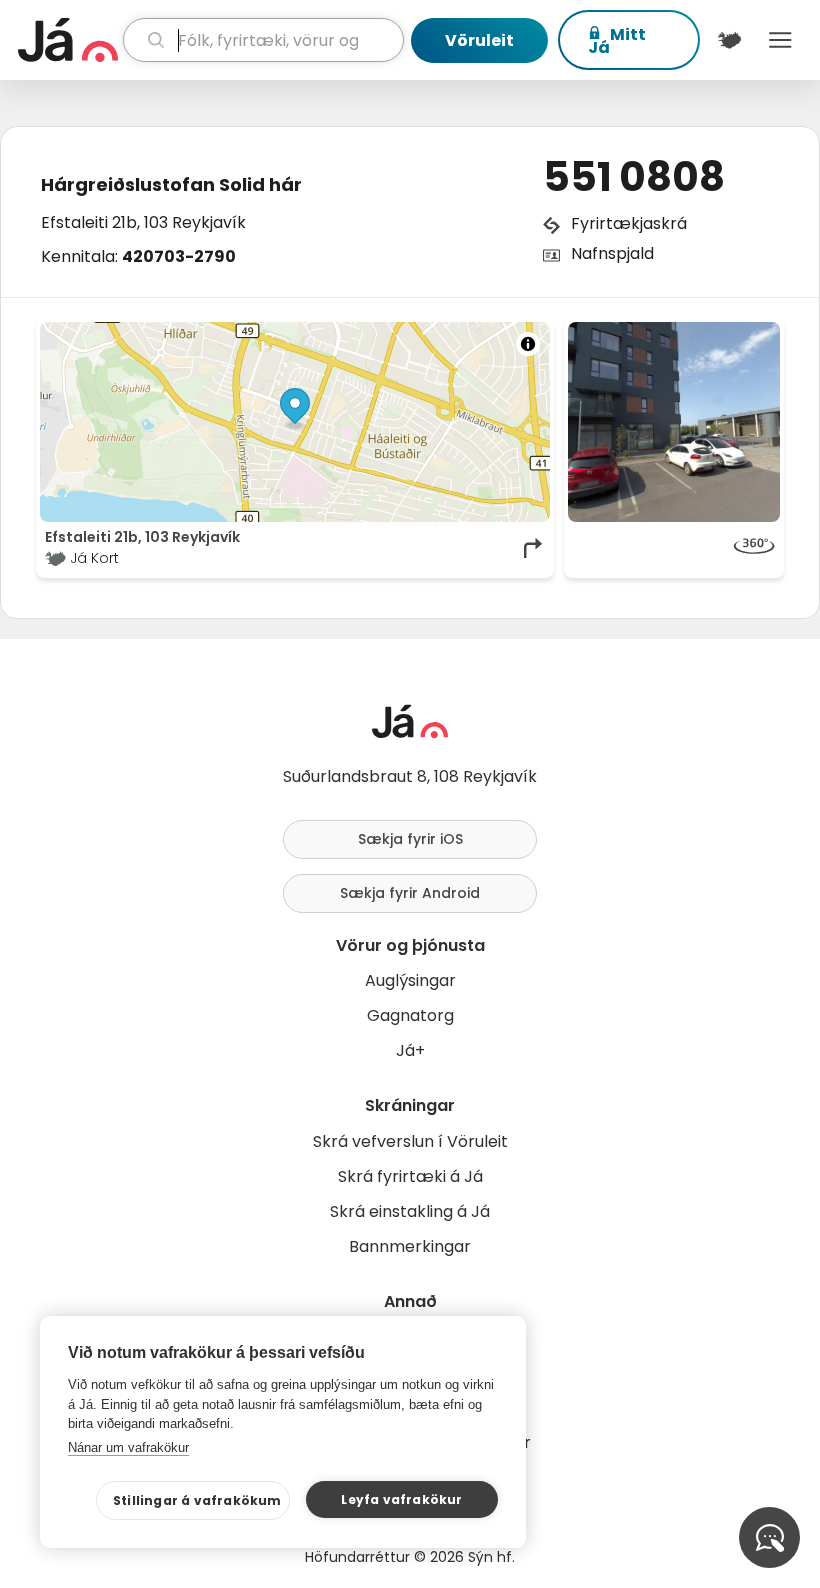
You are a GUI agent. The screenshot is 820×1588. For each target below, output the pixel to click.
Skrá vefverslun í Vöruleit (410, 1141)
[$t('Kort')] (729, 40)
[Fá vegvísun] (534, 548)
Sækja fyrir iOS (410, 839)
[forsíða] (68, 40)
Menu (780, 40)
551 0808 (633, 177)
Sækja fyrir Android (410, 893)
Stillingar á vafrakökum (197, 1500)
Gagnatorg (410, 1015)
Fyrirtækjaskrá (629, 223)
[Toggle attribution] (528, 344)
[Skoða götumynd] (674, 548)
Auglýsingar (410, 980)
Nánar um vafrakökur (128, 1447)
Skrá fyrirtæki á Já (410, 1176)
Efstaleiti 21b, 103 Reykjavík (143, 222)
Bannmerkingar (410, 1246)
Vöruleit (479, 40)
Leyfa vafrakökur (401, 1499)
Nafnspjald (612, 253)
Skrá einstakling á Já (410, 1211)
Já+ (410, 1050)
